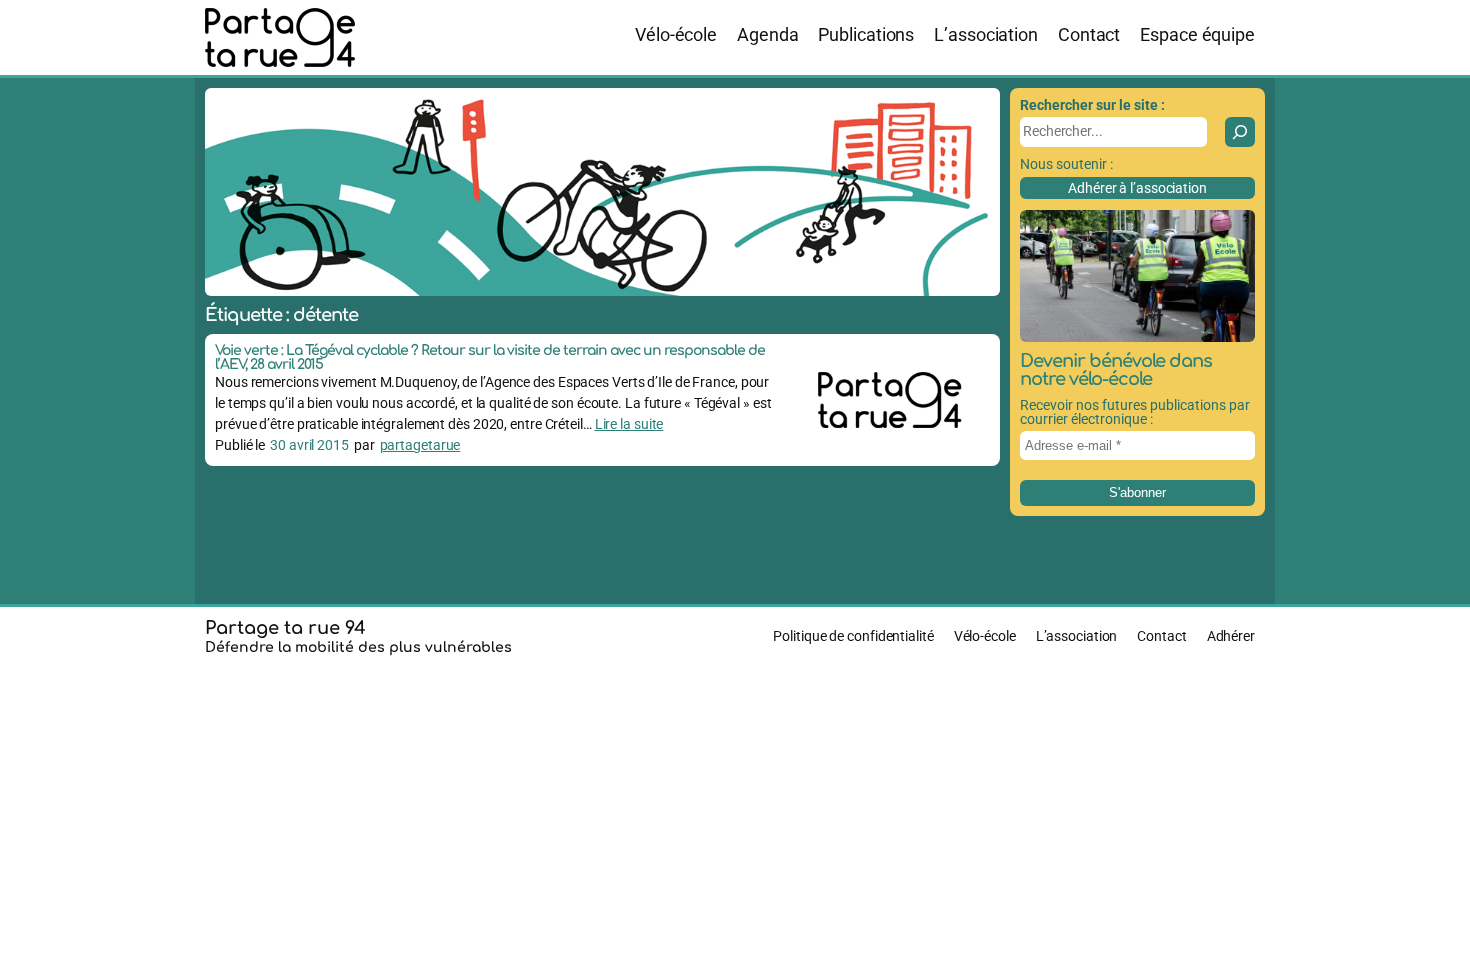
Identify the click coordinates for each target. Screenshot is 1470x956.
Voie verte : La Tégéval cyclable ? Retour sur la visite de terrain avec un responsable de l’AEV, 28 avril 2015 (490, 358)
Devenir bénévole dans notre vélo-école (1116, 370)
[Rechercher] (1240, 132)
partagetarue (420, 445)
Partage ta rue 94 (285, 628)
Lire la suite (629, 424)
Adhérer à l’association (1137, 188)
